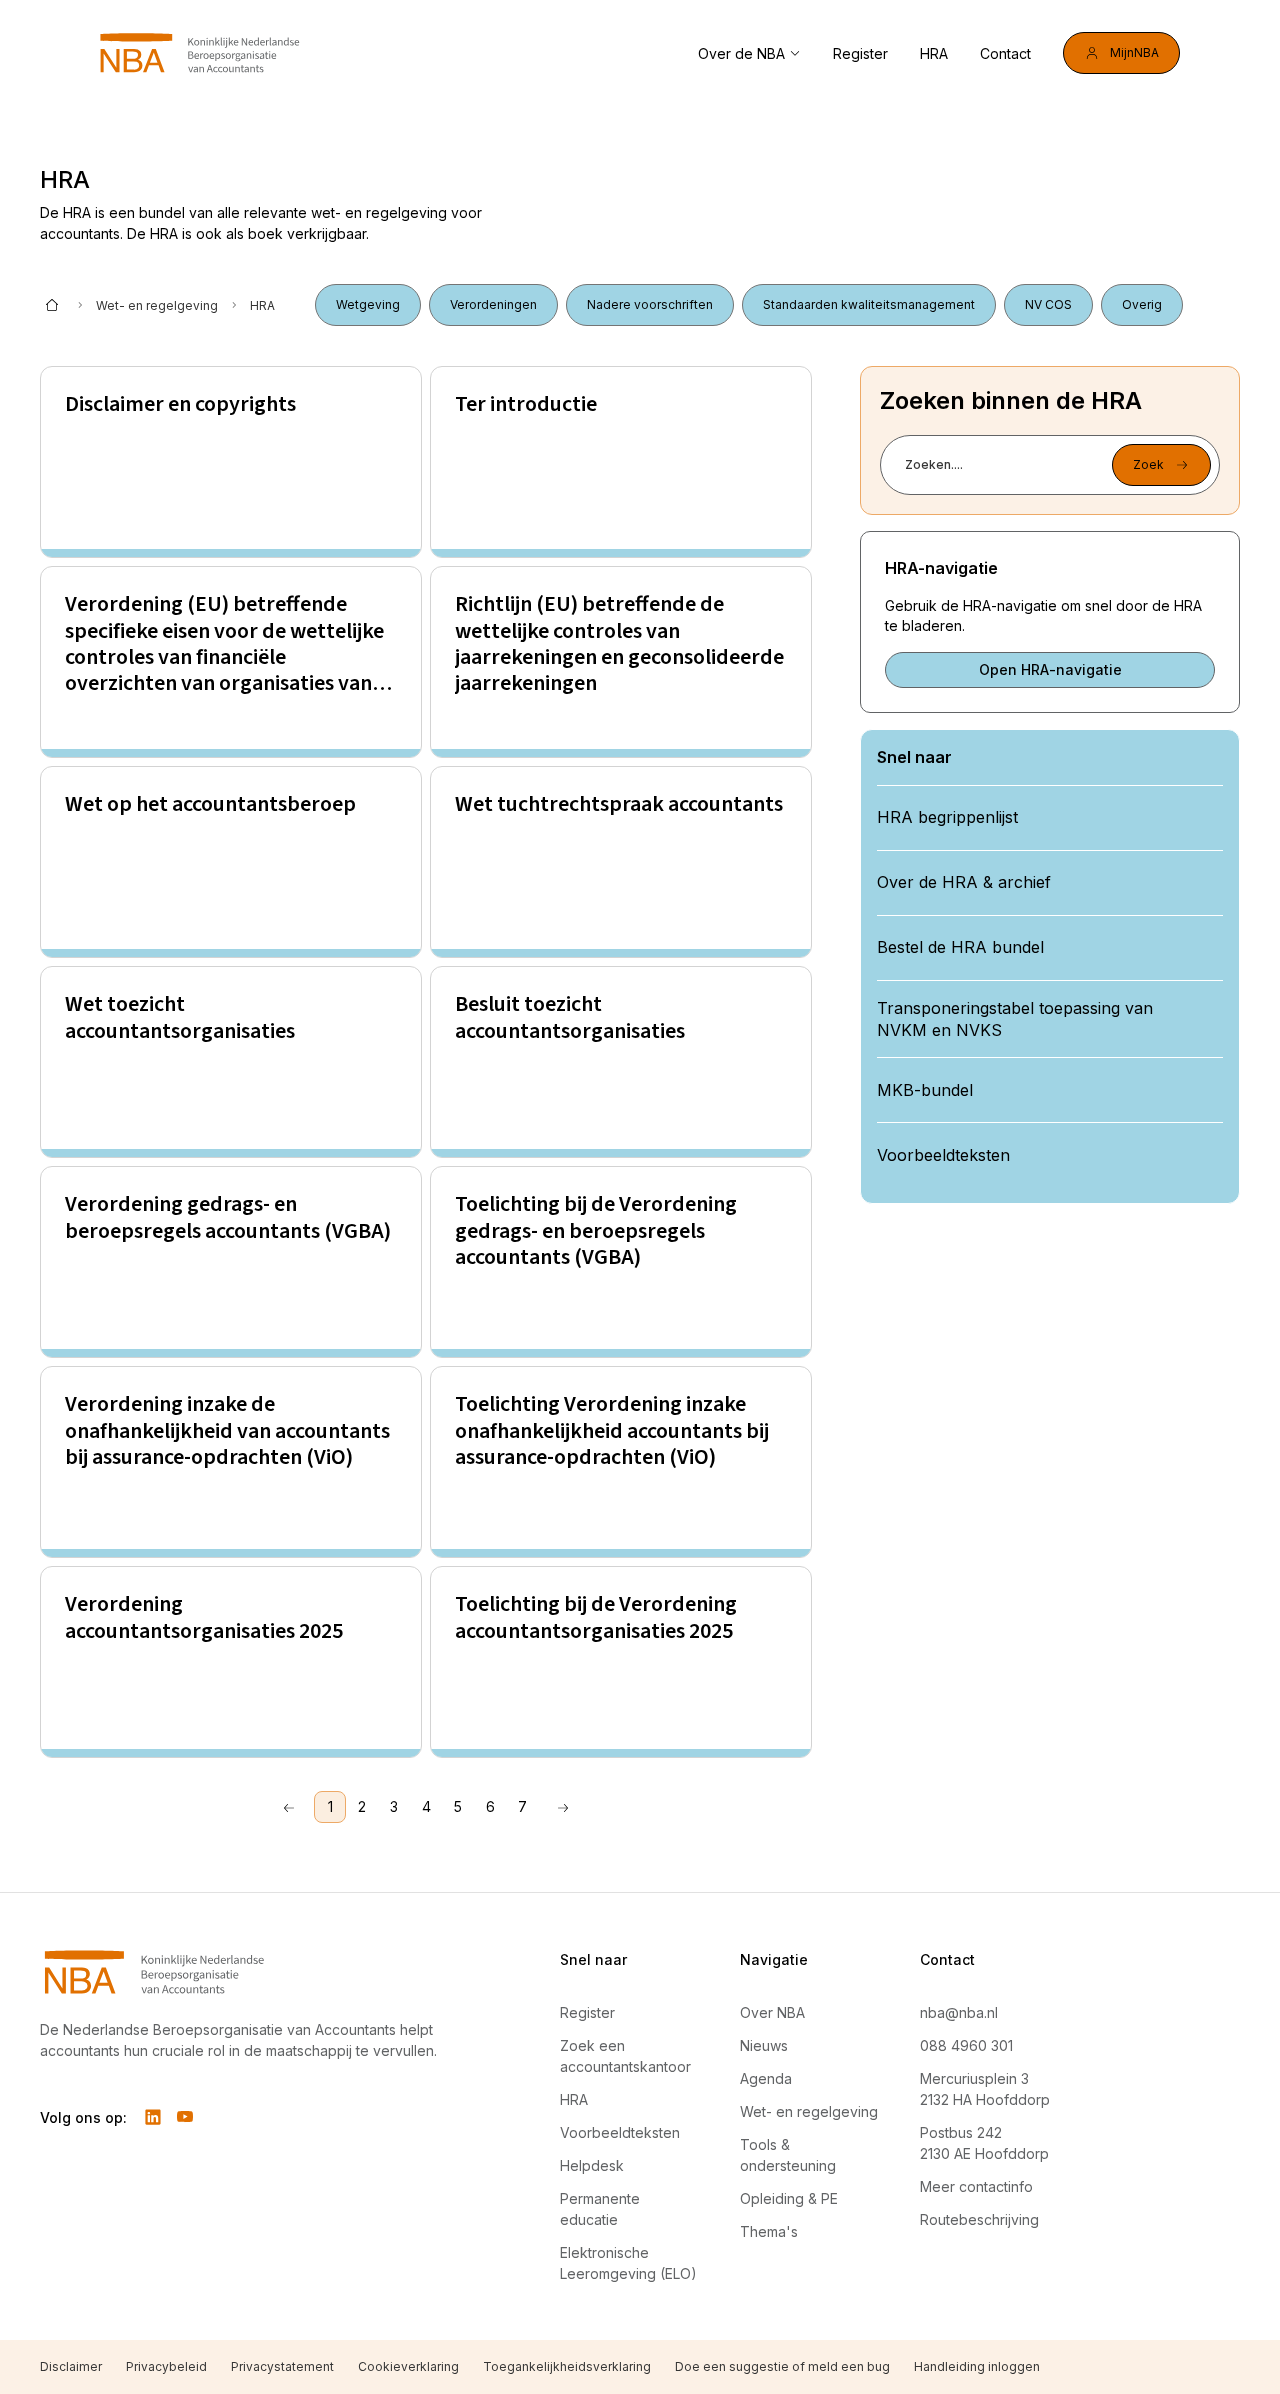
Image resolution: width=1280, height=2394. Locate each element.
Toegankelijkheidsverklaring (567, 2366)
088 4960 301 (966, 2045)
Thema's (769, 2231)
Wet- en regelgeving (157, 305)
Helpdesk (592, 2165)
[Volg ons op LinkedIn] (153, 2117)
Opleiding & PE (789, 2198)
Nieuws (764, 2045)
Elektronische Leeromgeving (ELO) (628, 2263)
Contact (1005, 53)
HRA (934, 53)
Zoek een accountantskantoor (625, 2056)
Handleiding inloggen (977, 2366)
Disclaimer (71, 2366)
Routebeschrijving (979, 2219)
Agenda (766, 2078)
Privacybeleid (166, 2366)
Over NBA (772, 2012)
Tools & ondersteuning (788, 2155)
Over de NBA (741, 53)
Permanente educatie (600, 2209)
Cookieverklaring (408, 2366)
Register (860, 53)
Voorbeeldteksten (620, 2132)
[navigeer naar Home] (200, 53)
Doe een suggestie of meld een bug (782, 2366)
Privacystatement (282, 2366)
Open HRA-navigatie (1050, 669)
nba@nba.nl (959, 2012)
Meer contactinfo (976, 2186)
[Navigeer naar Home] (252, 1972)
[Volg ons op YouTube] (185, 2117)
